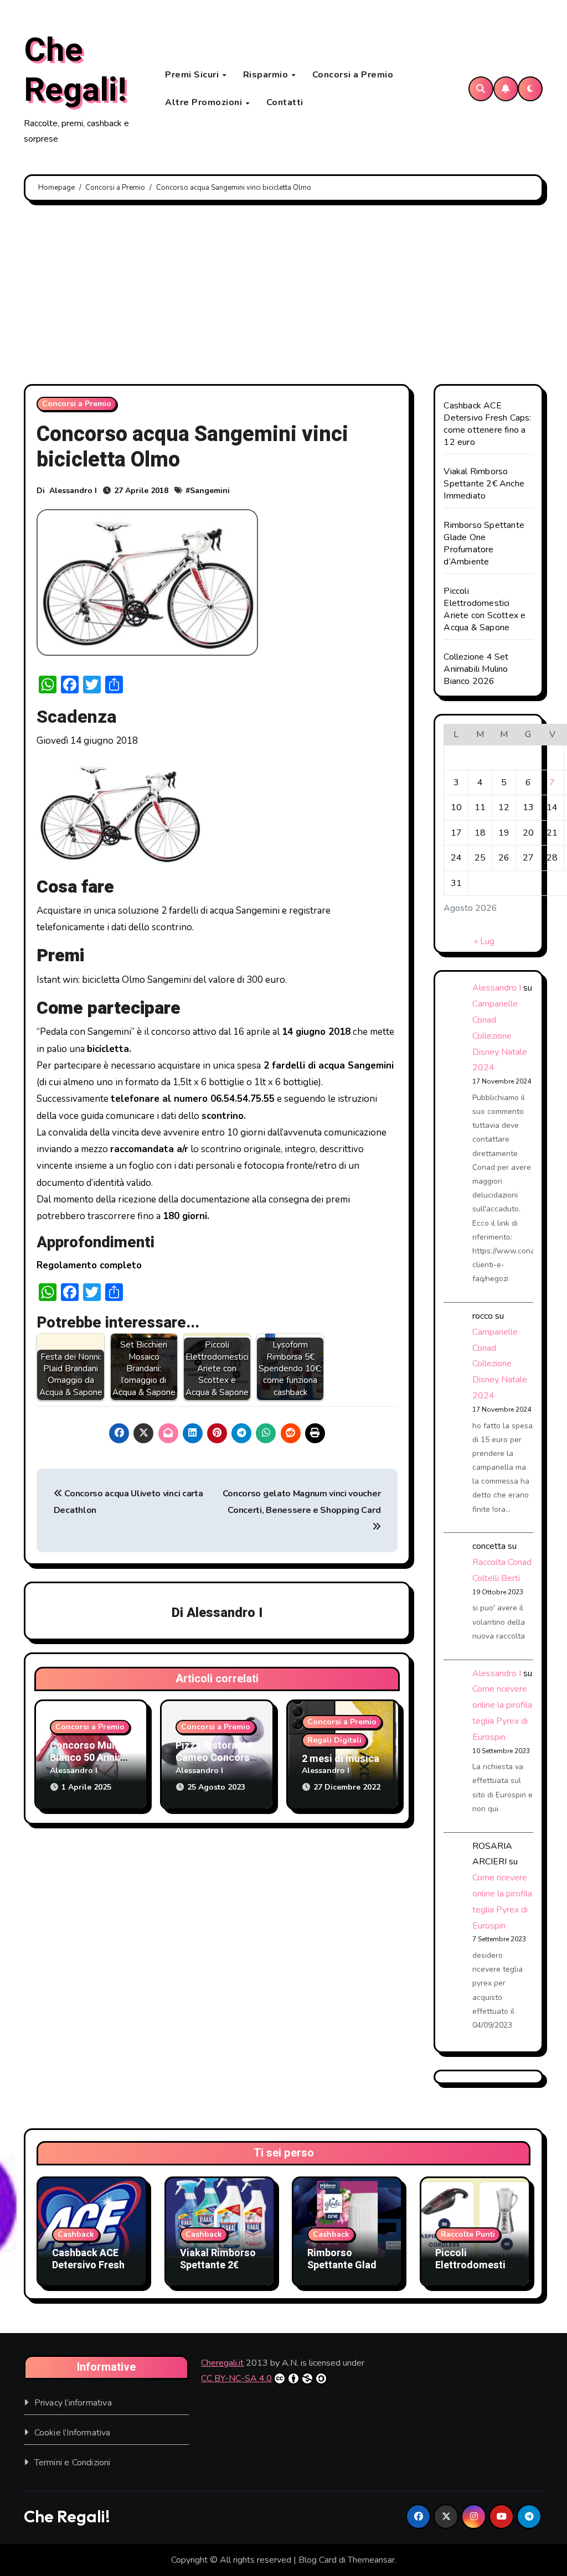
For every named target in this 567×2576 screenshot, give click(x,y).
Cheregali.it (222, 2363)
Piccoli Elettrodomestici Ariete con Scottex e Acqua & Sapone (484, 609)
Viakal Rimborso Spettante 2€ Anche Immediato (484, 484)
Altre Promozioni (205, 102)
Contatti (285, 102)
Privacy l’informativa (73, 2403)
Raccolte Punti (468, 2234)
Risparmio (267, 75)
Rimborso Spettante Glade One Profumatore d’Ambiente (484, 543)
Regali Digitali (334, 1740)
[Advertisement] (285, 296)
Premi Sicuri (193, 75)
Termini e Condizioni (73, 2463)
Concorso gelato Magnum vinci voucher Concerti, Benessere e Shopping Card (301, 1502)
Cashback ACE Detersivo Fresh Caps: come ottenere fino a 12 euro (487, 424)
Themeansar (371, 2560)
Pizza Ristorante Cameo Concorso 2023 (216, 1758)
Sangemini (210, 491)
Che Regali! (75, 70)
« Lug (484, 941)
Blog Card (318, 2560)
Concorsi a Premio (353, 75)
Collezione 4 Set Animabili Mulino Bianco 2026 (476, 669)
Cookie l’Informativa (73, 2433)
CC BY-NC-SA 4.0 (236, 2378)
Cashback (76, 2234)
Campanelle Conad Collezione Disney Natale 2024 (500, 1036)
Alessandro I (73, 491)
